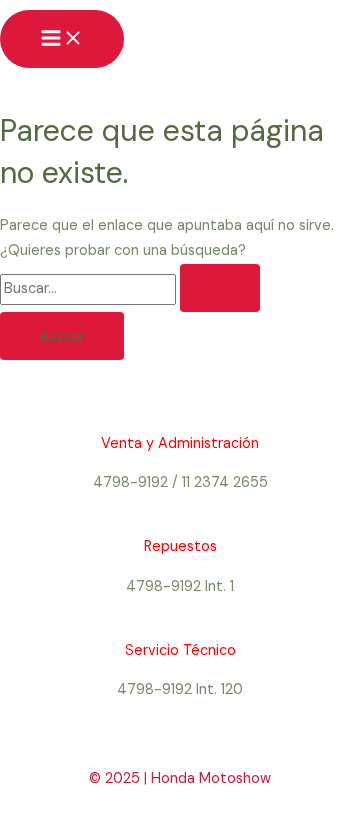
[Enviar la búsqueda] (220, 288)
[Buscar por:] (130, 288)
